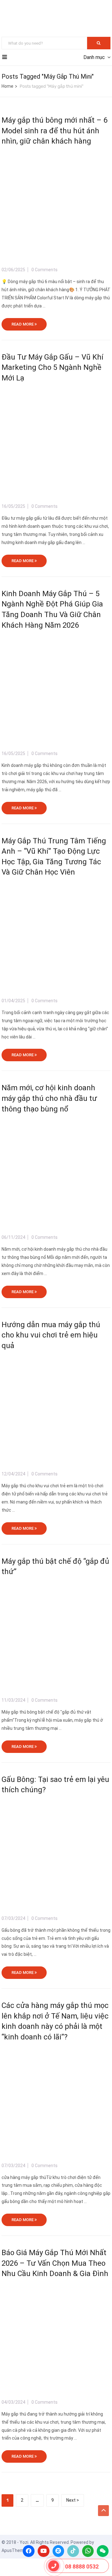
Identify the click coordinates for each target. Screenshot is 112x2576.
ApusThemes (15, 2550)
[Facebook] (29, 2551)
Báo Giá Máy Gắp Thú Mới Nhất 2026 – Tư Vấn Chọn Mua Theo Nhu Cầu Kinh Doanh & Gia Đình (55, 2263)
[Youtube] (44, 2551)
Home (7, 86)
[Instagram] (58, 2551)
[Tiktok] (73, 2551)
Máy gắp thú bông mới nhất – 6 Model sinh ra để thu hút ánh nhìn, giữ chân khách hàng (54, 131)
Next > (73, 2500)
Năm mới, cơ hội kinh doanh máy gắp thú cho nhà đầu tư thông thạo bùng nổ (49, 1098)
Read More (23, 324)
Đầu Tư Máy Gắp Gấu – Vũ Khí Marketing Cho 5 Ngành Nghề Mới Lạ (52, 368)
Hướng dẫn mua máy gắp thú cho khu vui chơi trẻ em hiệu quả (51, 1335)
